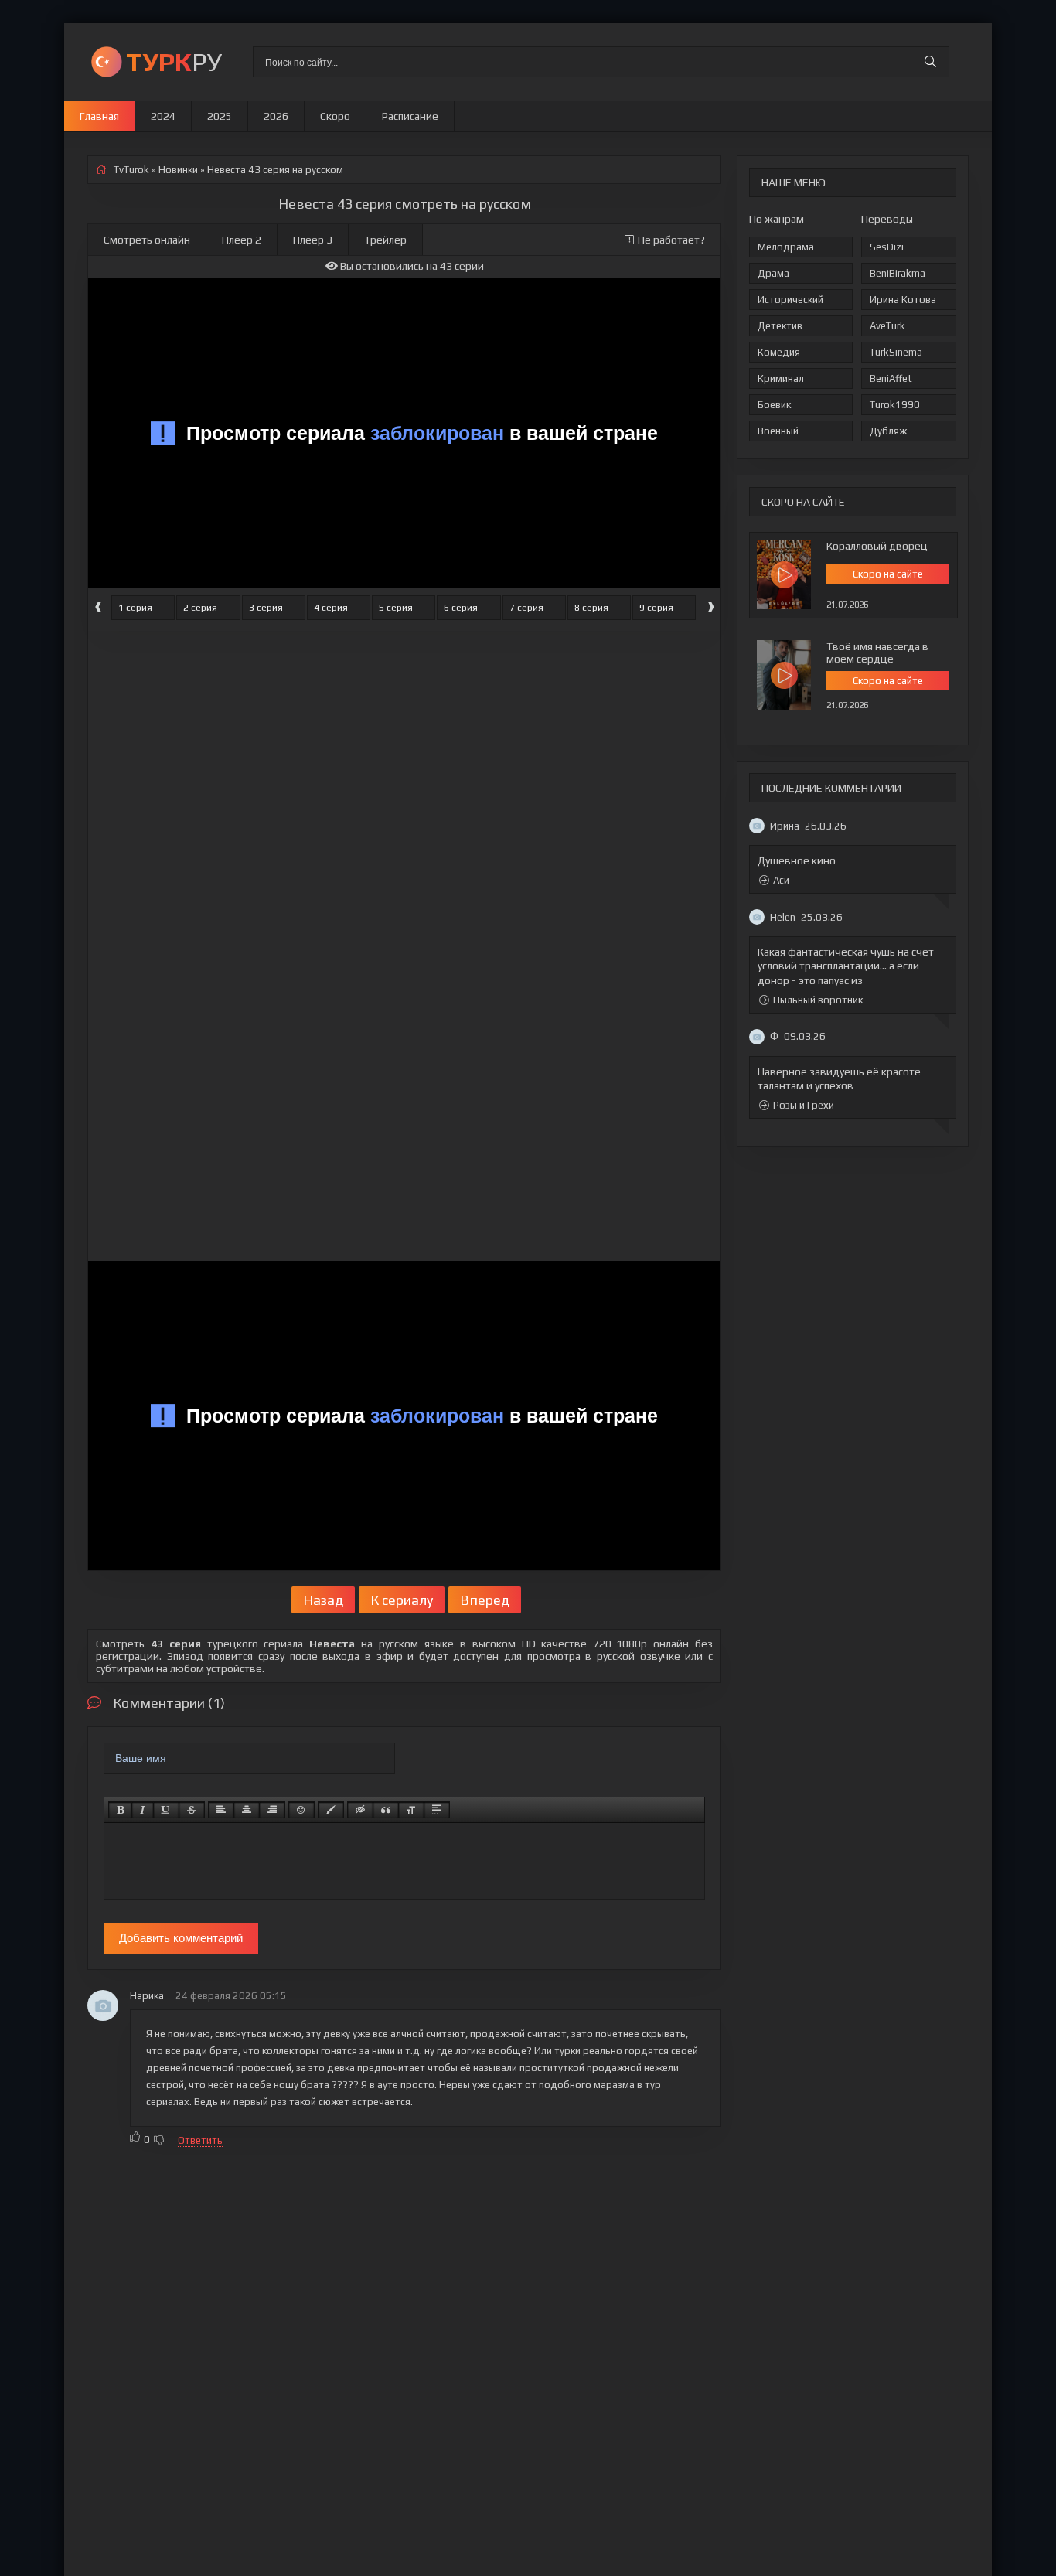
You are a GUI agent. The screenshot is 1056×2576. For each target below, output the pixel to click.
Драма (773, 273)
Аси (781, 880)
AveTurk (887, 326)
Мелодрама (786, 247)
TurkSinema (896, 352)
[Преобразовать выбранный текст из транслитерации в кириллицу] (411, 1810)
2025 (220, 116)
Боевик (774, 405)
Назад (323, 1600)
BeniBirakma (898, 273)
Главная (99, 116)
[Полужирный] (120, 1810)
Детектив (780, 326)
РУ (174, 61)
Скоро (335, 116)
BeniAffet (891, 378)
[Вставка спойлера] (437, 1810)
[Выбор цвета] (331, 1810)
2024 (163, 116)
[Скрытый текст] (360, 1810)
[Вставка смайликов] (301, 1810)
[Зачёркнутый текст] (192, 1810)
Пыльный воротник (818, 1000)
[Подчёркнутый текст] (166, 1810)
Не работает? (671, 240)
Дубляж (888, 431)
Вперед (485, 1600)
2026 (276, 116)
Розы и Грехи (804, 1105)
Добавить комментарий (181, 1938)
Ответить (200, 2140)
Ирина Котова (903, 300)
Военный (778, 431)
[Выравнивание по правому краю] (272, 1810)
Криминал (781, 378)
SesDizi (887, 247)
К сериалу (402, 1600)
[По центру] (247, 1810)
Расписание (410, 116)
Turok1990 (895, 405)
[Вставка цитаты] (386, 1810)
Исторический (790, 300)
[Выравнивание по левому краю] (221, 1810)
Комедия (779, 352)
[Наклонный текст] (143, 1810)
